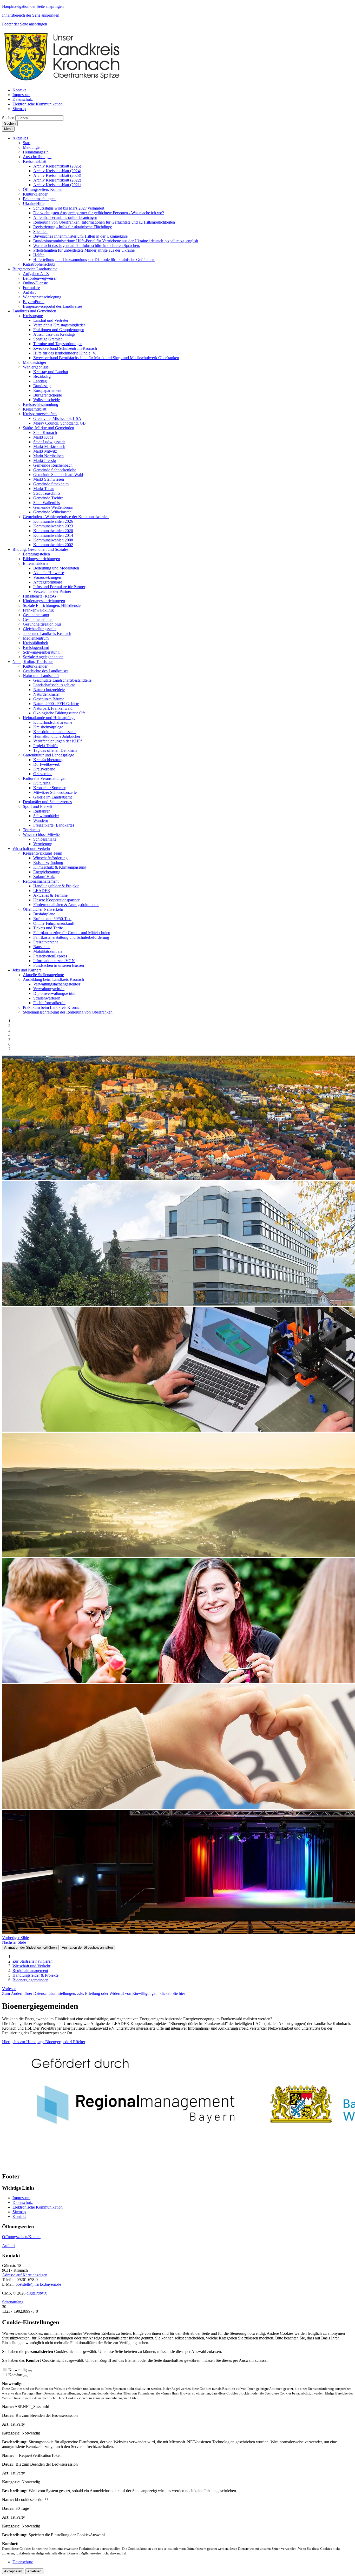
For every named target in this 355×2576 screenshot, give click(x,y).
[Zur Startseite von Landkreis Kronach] (62, 81)
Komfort (15, 2375)
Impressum (21, 2198)
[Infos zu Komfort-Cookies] (25, 2376)
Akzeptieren (13, 2571)
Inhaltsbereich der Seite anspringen (31, 15)
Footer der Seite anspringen (25, 24)
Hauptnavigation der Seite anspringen (33, 6)
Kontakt (19, 2216)
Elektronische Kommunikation (38, 2207)
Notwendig (18, 2370)
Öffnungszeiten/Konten (21, 2237)
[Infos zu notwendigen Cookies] (30, 2371)
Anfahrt (8, 2246)
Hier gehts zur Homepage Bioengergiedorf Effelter (44, 2042)
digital (37, 2293)
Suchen (8, 118)
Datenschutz (23, 2202)
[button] (20, 138)
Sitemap (19, 2212)
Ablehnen (34, 2571)
